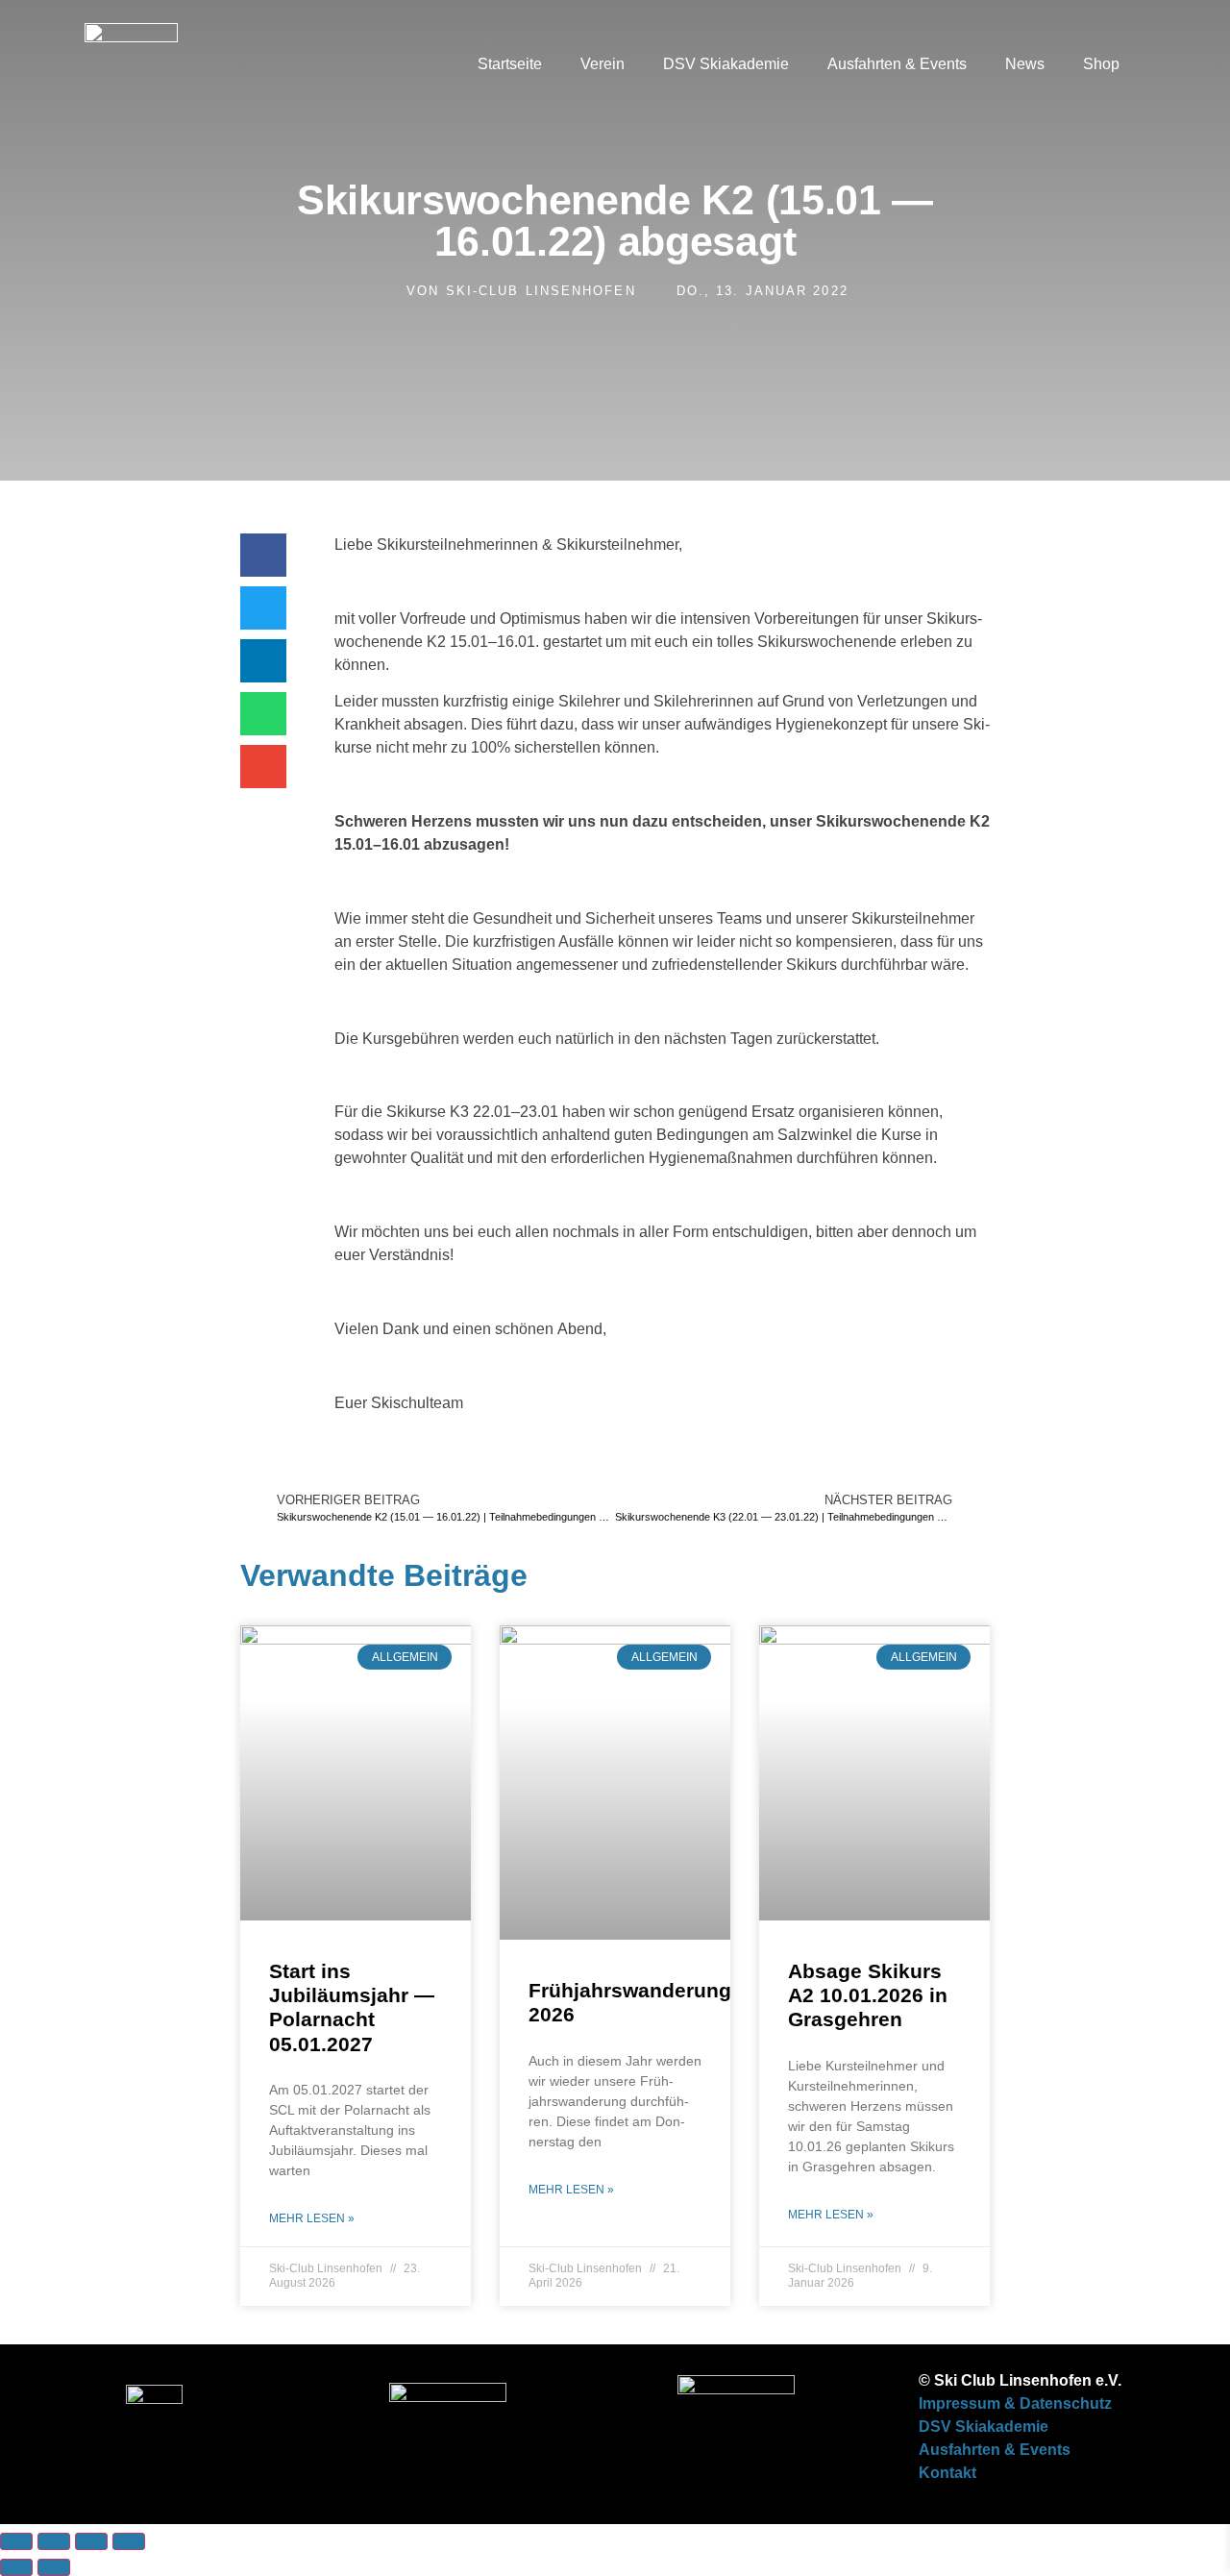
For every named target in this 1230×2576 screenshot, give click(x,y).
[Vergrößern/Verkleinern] (16, 2541)
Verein (603, 64)
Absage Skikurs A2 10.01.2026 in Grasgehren (868, 1995)
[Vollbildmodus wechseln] (54, 2541)
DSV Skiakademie (726, 64)
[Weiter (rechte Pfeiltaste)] (54, 2567)
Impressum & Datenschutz (1015, 2403)
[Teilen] (91, 2541)
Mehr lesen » (312, 2218)
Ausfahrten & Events (897, 64)
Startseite (510, 64)
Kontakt (947, 2473)
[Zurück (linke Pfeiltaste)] (16, 2567)
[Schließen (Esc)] (129, 2541)
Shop (1101, 64)
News (1025, 64)
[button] (1158, 64)
